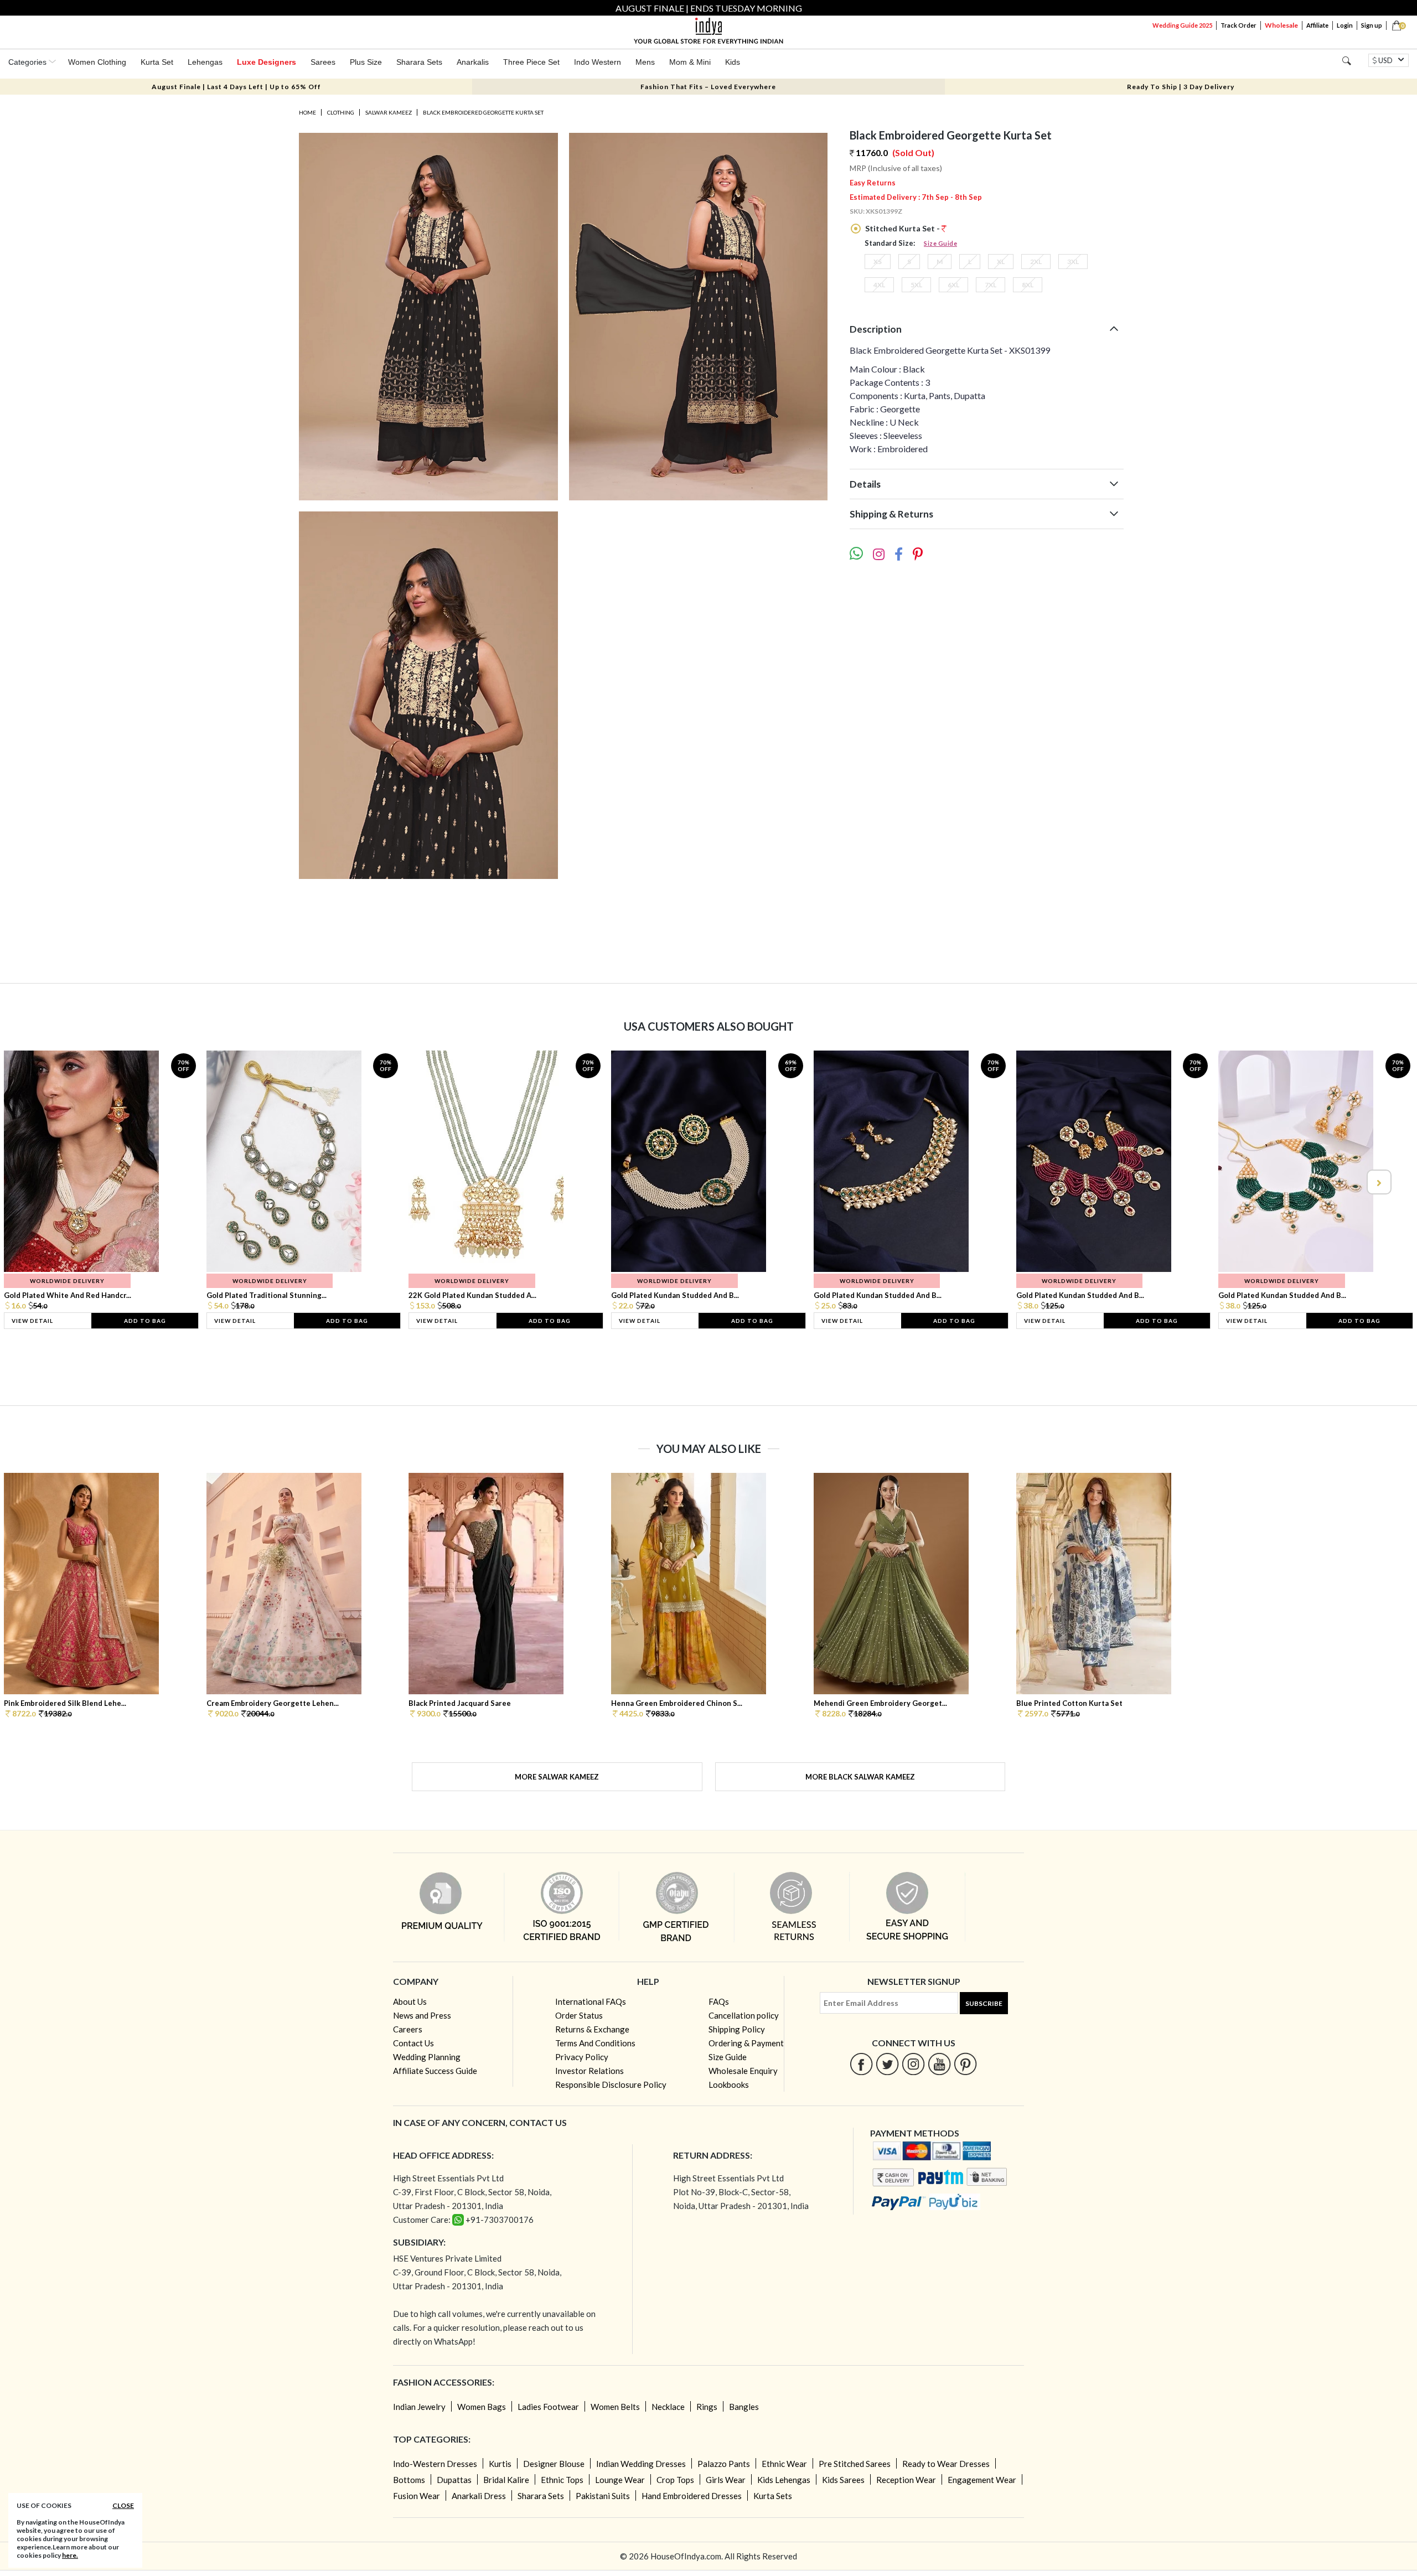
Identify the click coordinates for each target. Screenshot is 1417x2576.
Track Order (1238, 25)
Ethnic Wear (784, 2464)
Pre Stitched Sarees (855, 2464)
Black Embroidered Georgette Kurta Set (483, 112)
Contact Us (413, 2043)
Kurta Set (157, 62)
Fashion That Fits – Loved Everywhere (708, 87)
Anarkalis (473, 62)
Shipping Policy (737, 2029)
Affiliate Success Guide (435, 2071)
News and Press (422, 2015)
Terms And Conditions (595, 2043)
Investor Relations (589, 2071)
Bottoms (409, 2480)
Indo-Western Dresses (435, 2464)
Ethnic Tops (562, 2480)
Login (1345, 25)
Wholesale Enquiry (743, 2071)
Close (123, 2505)
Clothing (341, 112)
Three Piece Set (531, 62)
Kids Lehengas (784, 2480)
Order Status (579, 2015)
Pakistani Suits (603, 2496)
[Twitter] (888, 2064)
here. (70, 2555)
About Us (410, 2001)
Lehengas (205, 62)
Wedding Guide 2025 (1182, 25)
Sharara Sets (419, 62)
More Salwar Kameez (557, 1777)
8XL (1028, 285)
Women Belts (615, 2407)
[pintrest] (966, 2064)
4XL (879, 285)
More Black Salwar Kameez (860, 1777)
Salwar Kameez (389, 112)
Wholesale (1281, 25)
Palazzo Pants (724, 2464)
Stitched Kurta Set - (903, 228)
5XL (916, 285)
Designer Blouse (554, 2464)
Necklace (668, 2407)
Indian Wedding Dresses (641, 2464)
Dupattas (454, 2480)
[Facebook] (862, 2064)
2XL (1036, 262)
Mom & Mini (690, 62)
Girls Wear (726, 2480)
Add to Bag (145, 1321)
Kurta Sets (773, 2496)
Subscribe (984, 2003)
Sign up (1372, 25)
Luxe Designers (267, 62)
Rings (707, 2407)
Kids (733, 62)
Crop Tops (675, 2480)
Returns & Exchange (592, 2029)
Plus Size (366, 62)
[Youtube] (940, 2064)
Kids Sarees (843, 2480)
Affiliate (1317, 25)
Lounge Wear (620, 2480)
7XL (991, 285)
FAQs (719, 2001)
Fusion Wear (417, 2496)
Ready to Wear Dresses (946, 2464)
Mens (645, 62)
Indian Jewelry (419, 2407)
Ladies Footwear (548, 2407)
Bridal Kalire (506, 2480)
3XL (1073, 262)
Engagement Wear (982, 2480)
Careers (408, 2029)
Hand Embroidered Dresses (692, 2496)
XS (878, 262)
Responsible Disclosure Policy (611, 2084)
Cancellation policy (744, 2015)
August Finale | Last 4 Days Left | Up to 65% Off (236, 87)
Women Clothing (97, 62)
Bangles (744, 2407)
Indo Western (598, 62)
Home (307, 112)
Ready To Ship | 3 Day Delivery (1181, 87)
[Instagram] (914, 2064)
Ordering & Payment (746, 2043)
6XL (953, 285)
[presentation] (39, 1182)
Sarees (323, 62)
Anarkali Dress (479, 2496)
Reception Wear (906, 2480)
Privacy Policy (582, 2057)
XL (1001, 262)
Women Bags (482, 2407)
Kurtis (500, 2464)
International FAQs (591, 2001)
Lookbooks (729, 2084)
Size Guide (940, 243)
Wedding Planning (427, 2057)
